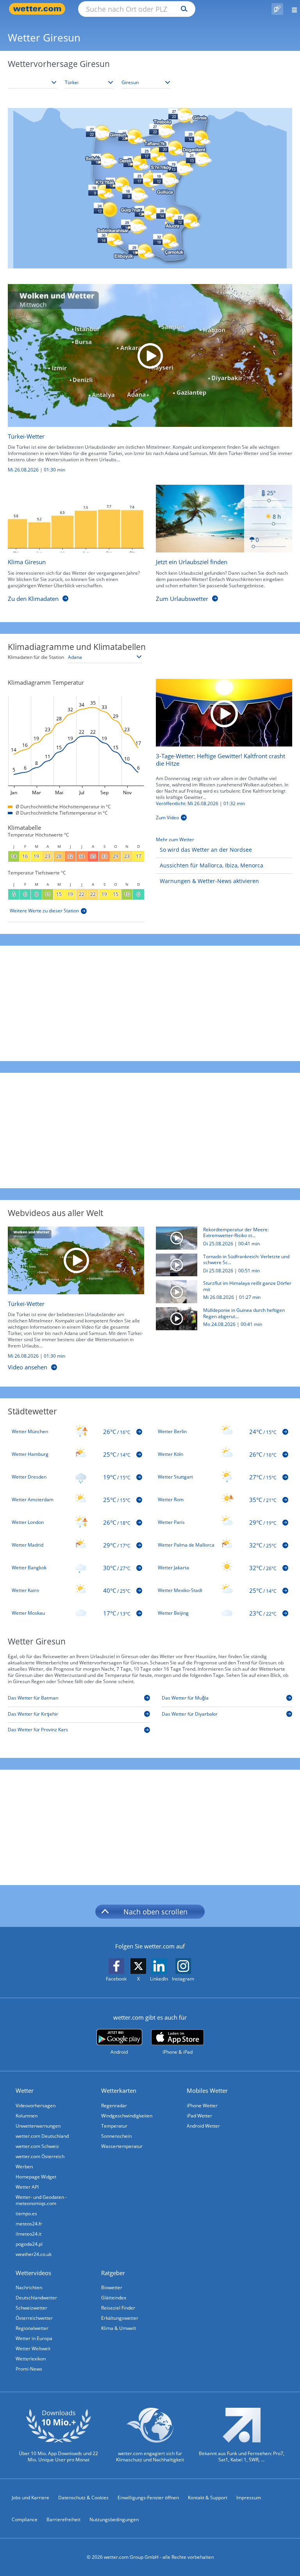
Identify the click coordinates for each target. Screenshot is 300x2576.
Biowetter (112, 2287)
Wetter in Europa (34, 2338)
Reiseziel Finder (118, 2308)
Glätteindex (114, 2298)
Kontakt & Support (208, 2498)
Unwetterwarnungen (38, 2126)
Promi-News (29, 2369)
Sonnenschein (116, 2136)
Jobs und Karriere (30, 2498)
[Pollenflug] (277, 9)
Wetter (25, 2090)
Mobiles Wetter (207, 2090)
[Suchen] (182, 9)
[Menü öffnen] (292, 9)
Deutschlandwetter (36, 2298)
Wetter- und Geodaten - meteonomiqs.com (41, 2200)
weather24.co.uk (34, 2254)
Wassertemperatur (122, 2146)
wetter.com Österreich (40, 2156)
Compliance (25, 2519)
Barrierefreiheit (63, 2519)
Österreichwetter (34, 2318)
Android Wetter (203, 2126)
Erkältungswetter (120, 2318)
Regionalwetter (32, 2328)
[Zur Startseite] (39, 9)
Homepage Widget (36, 2177)
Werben (24, 2167)
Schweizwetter (31, 2308)
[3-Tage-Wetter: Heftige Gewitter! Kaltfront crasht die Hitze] (224, 712)
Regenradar (114, 2106)
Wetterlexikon (31, 2359)
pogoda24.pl (29, 2244)
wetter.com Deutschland (42, 2136)
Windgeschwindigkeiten (127, 2116)
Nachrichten (29, 2287)
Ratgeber (113, 2273)
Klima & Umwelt (119, 2328)
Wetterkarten (119, 2090)
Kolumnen (27, 2116)
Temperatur (114, 2126)
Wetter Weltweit (33, 2348)
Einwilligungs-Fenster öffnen (148, 2498)
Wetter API (27, 2187)
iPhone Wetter (202, 2106)
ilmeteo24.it (29, 2234)
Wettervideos (33, 2273)
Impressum (249, 2498)
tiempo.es (26, 2214)
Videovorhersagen (36, 2106)
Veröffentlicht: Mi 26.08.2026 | (200, 804)
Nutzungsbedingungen (114, 2519)
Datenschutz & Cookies (83, 2498)
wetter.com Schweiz (37, 2146)
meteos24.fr (29, 2224)
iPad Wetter (199, 2116)
